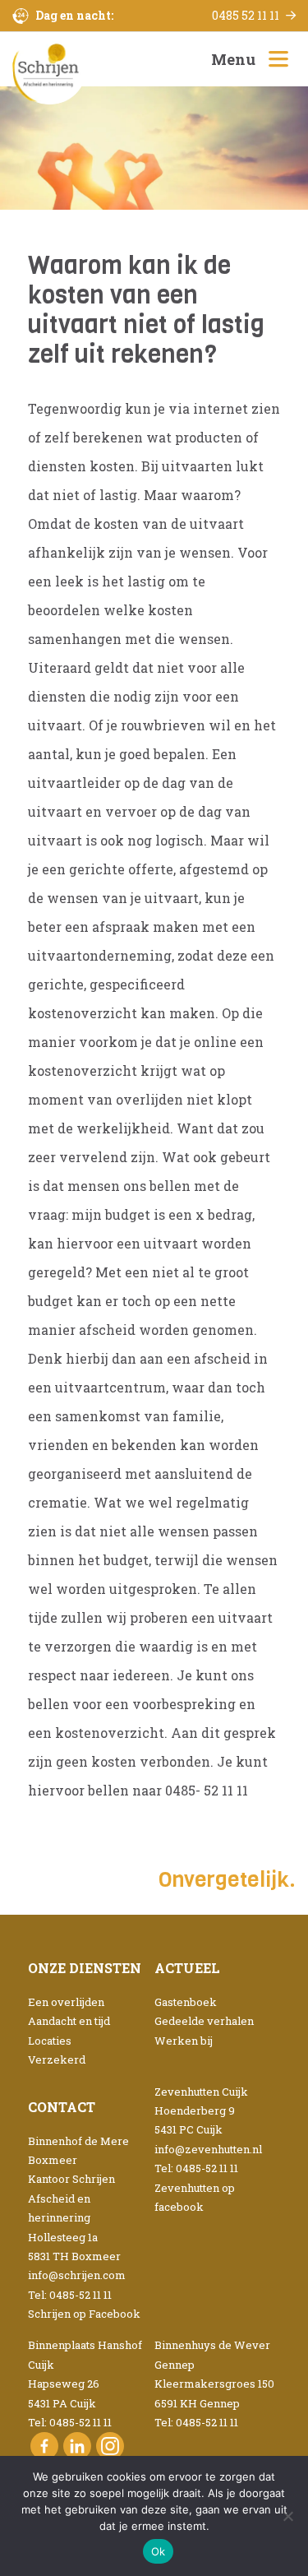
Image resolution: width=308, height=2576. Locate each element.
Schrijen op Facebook (84, 2314)
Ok (159, 2551)
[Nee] (287, 2516)
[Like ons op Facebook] (44, 2446)
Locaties (50, 2041)
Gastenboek (186, 2002)
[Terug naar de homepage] (49, 68)
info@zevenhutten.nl (208, 2149)
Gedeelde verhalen (204, 2021)
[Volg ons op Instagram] (110, 2446)
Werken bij (184, 2041)
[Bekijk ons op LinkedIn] (77, 2446)
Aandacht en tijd (69, 2021)
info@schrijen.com (77, 2275)
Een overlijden (66, 2002)
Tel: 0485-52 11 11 (70, 2295)
